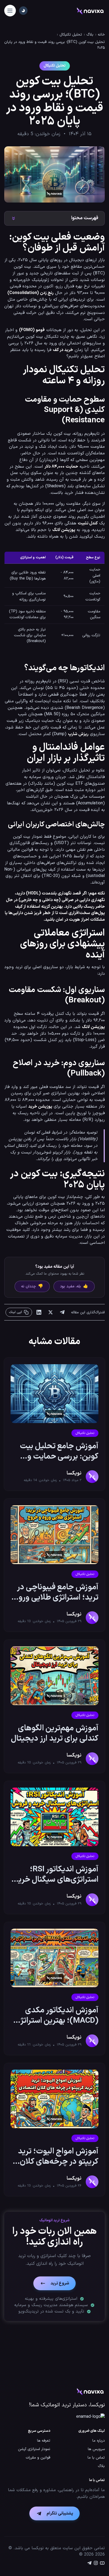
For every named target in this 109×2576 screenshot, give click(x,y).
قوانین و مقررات (38, 2458)
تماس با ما (96, 2458)
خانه (101, 35)
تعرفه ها (44, 2441)
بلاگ (90, 35)
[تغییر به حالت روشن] (23, 11)
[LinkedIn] (39, 1312)
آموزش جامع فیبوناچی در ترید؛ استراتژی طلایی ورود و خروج (56, 1592)
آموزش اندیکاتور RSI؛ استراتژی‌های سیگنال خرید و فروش (56, 1875)
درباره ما (99, 2441)
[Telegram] (62, 1312)
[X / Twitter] (51, 1312)
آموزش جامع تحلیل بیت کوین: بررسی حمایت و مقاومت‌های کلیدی (59, 1451)
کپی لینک (16, 1312)
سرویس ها (96, 2449)
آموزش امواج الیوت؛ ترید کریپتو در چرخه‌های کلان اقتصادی (58, 2157)
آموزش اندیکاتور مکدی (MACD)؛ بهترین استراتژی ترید (56, 2016)
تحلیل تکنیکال (71, 35)
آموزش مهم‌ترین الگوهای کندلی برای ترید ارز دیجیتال (55, 1734)
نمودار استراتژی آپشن (34, 2449)
